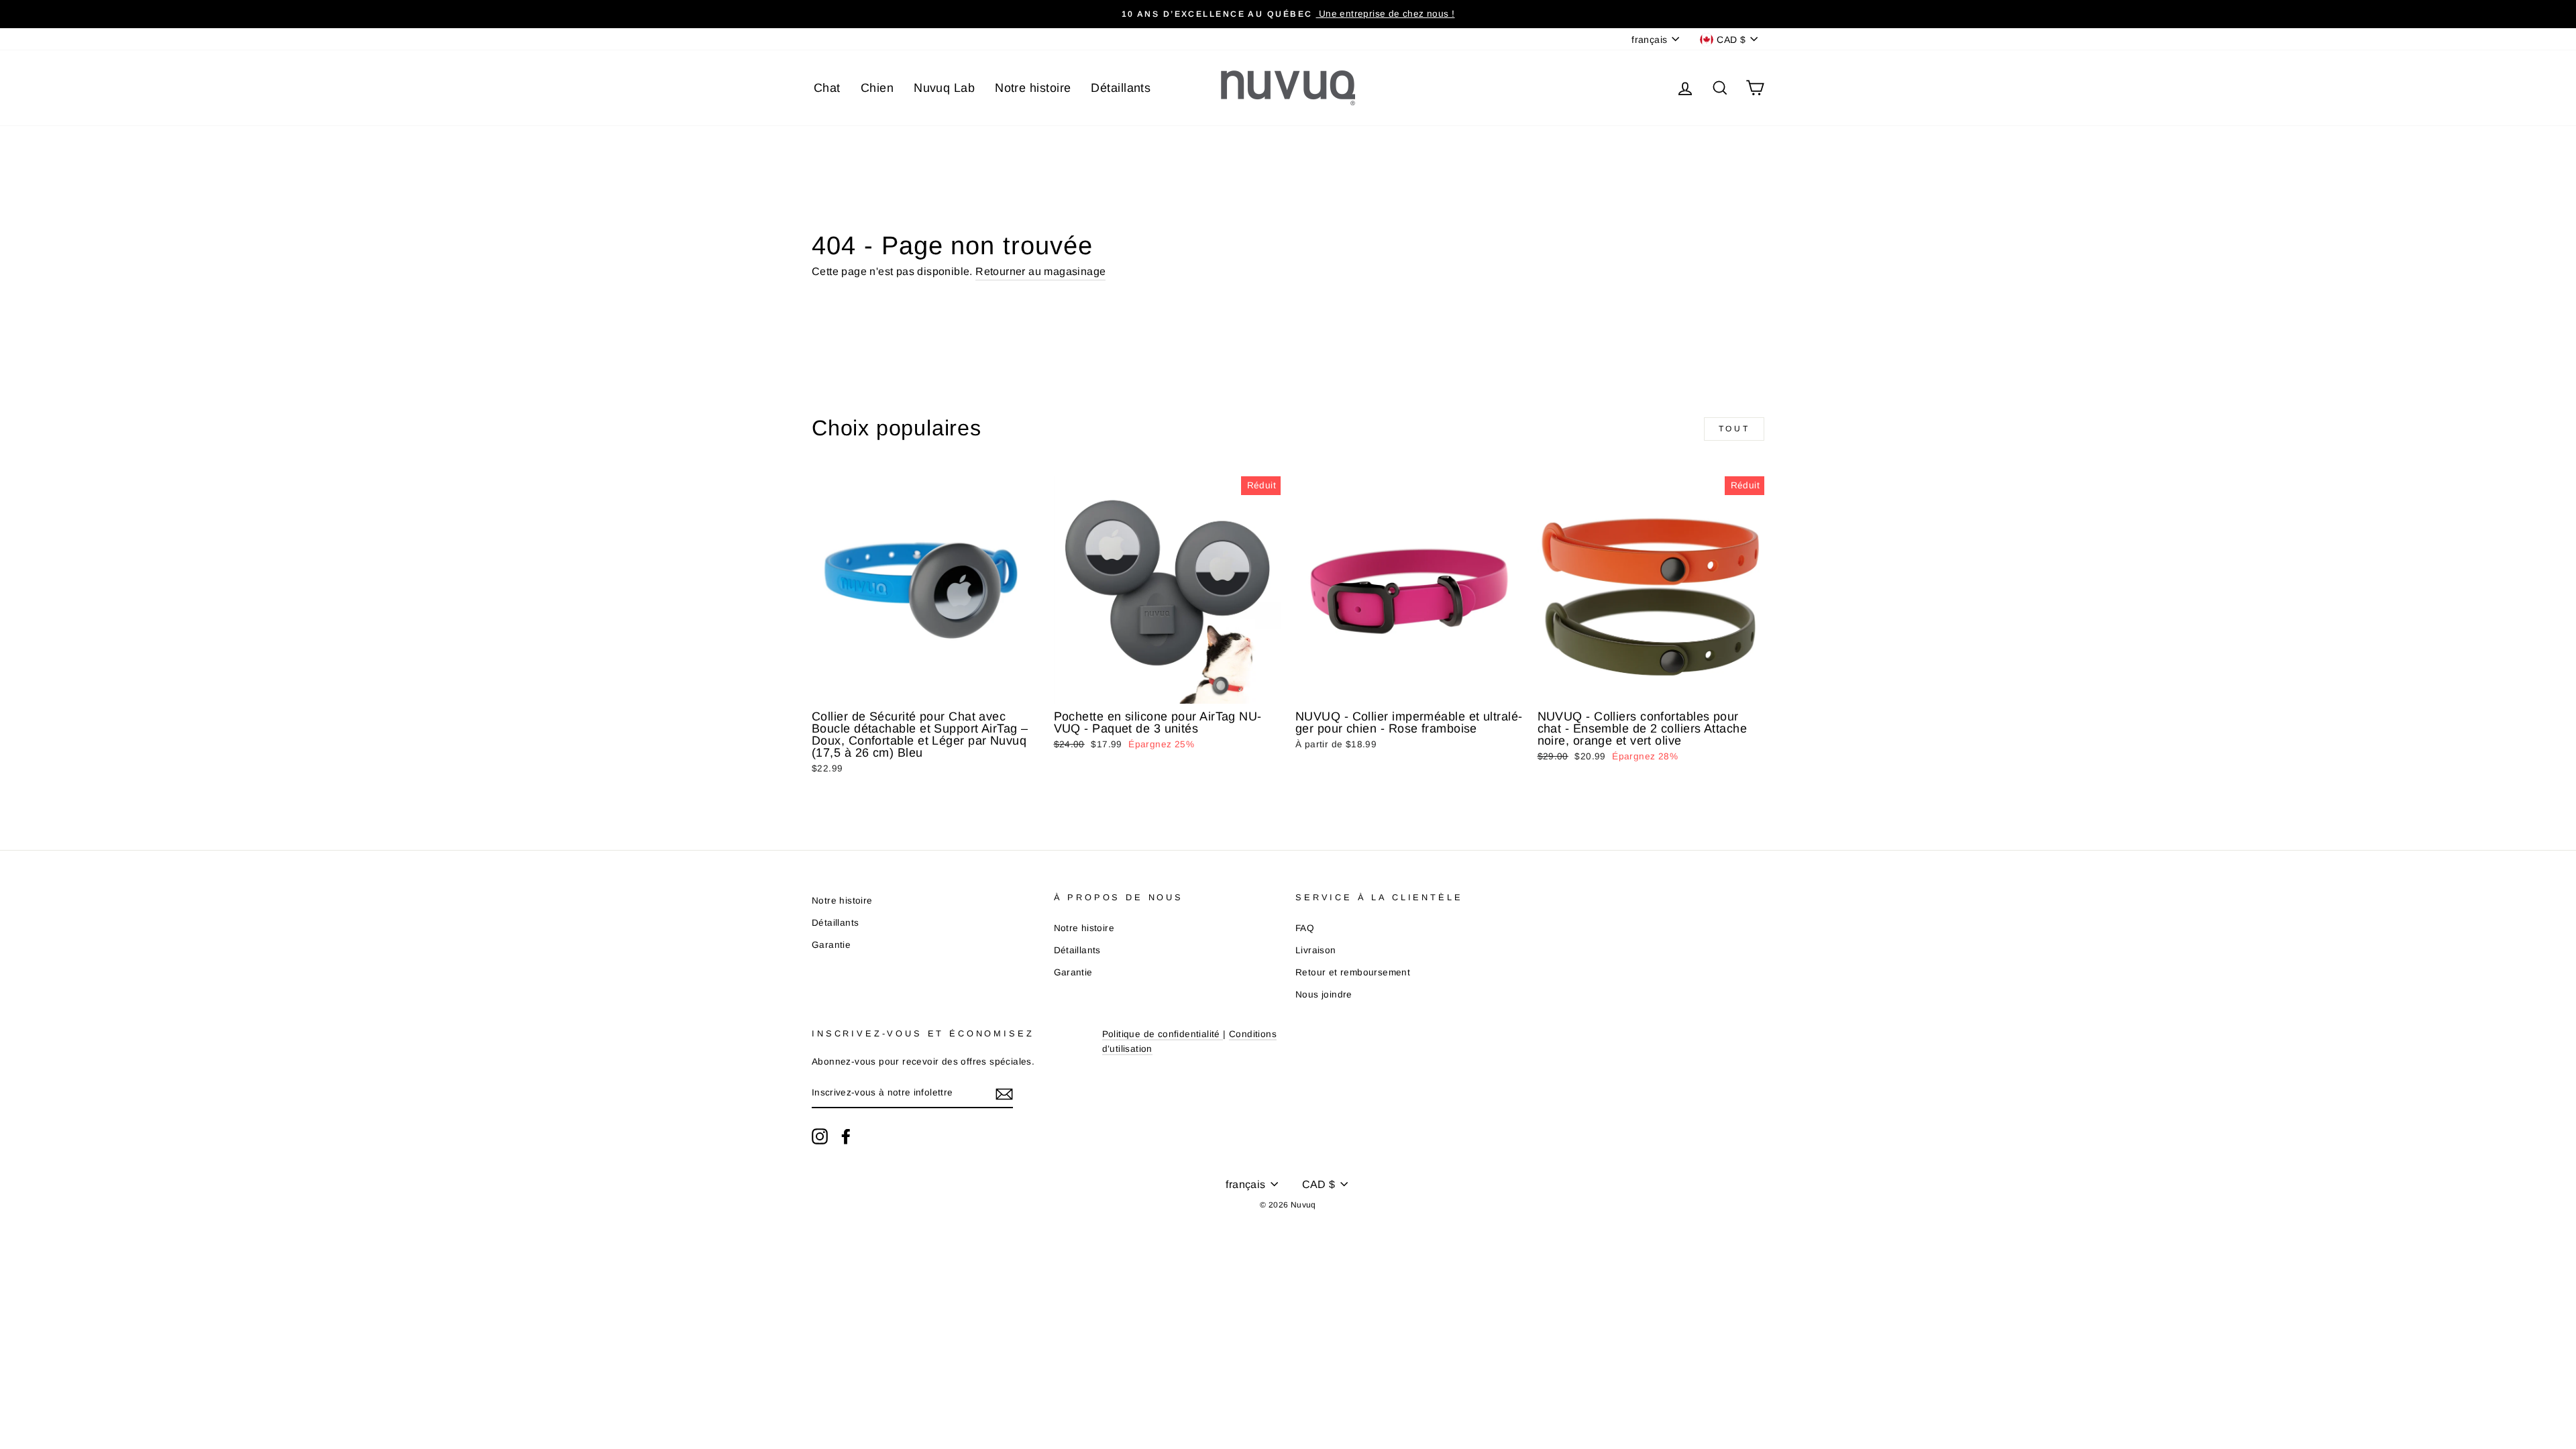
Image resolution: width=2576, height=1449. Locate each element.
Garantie (831, 945)
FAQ (1305, 928)
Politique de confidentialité (1161, 1034)
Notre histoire (1033, 88)
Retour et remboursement (1353, 972)
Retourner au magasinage (1040, 271)
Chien (877, 88)
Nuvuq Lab (944, 88)
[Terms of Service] (1222, 1035)
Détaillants (1121, 88)
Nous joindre (1324, 995)
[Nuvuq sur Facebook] (846, 1136)
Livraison (1316, 950)
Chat (827, 88)
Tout (1734, 429)
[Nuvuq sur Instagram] (820, 1136)
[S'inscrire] (1004, 1093)
